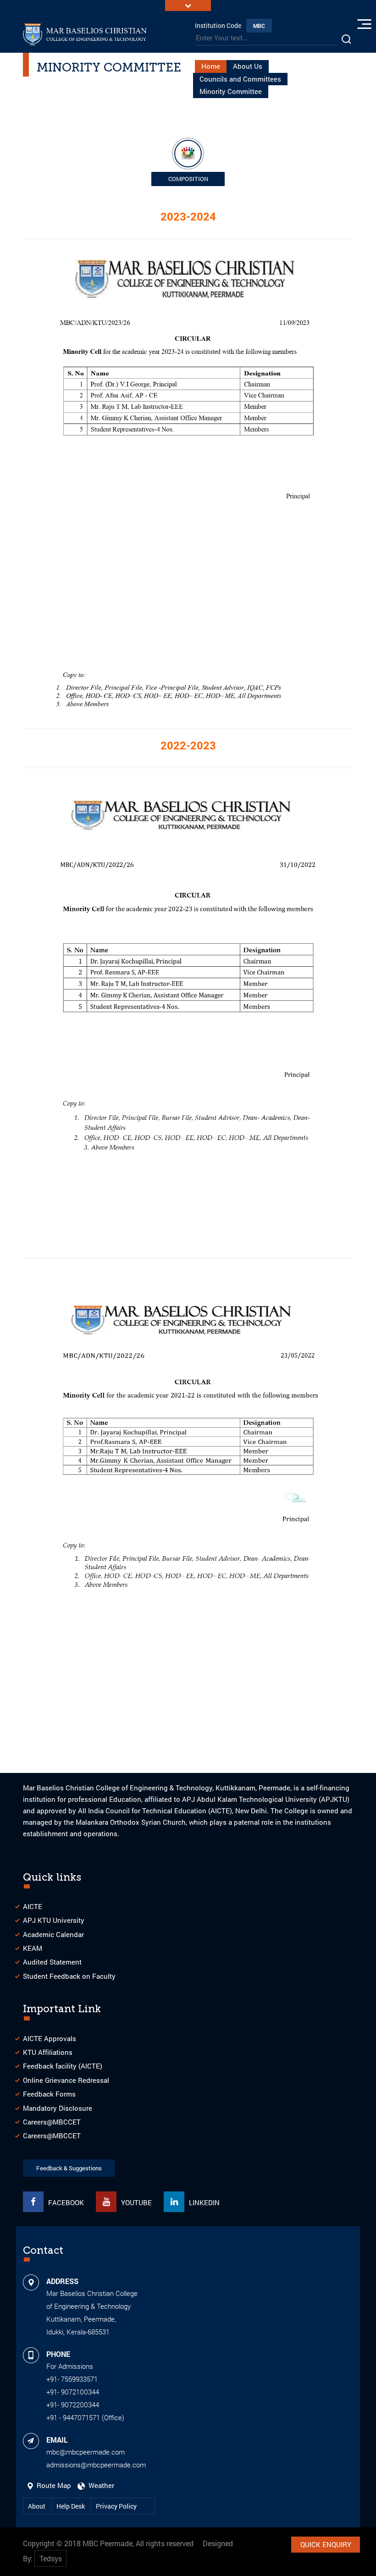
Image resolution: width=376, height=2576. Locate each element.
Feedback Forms (49, 2094)
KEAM (33, 1948)
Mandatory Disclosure (58, 2108)
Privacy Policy (116, 2506)
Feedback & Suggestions (69, 2168)
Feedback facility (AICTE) (63, 2066)
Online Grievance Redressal (66, 2080)
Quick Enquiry (326, 2544)
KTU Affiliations (48, 2052)
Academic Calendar (53, 1934)
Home (211, 66)
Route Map (53, 2485)
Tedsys (51, 2558)
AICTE (33, 1906)
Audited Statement (52, 1962)
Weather (100, 2485)
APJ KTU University (54, 1920)
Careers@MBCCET (52, 2122)
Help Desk (71, 2506)
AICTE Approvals (50, 2038)
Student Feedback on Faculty (69, 1976)
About (37, 2506)
